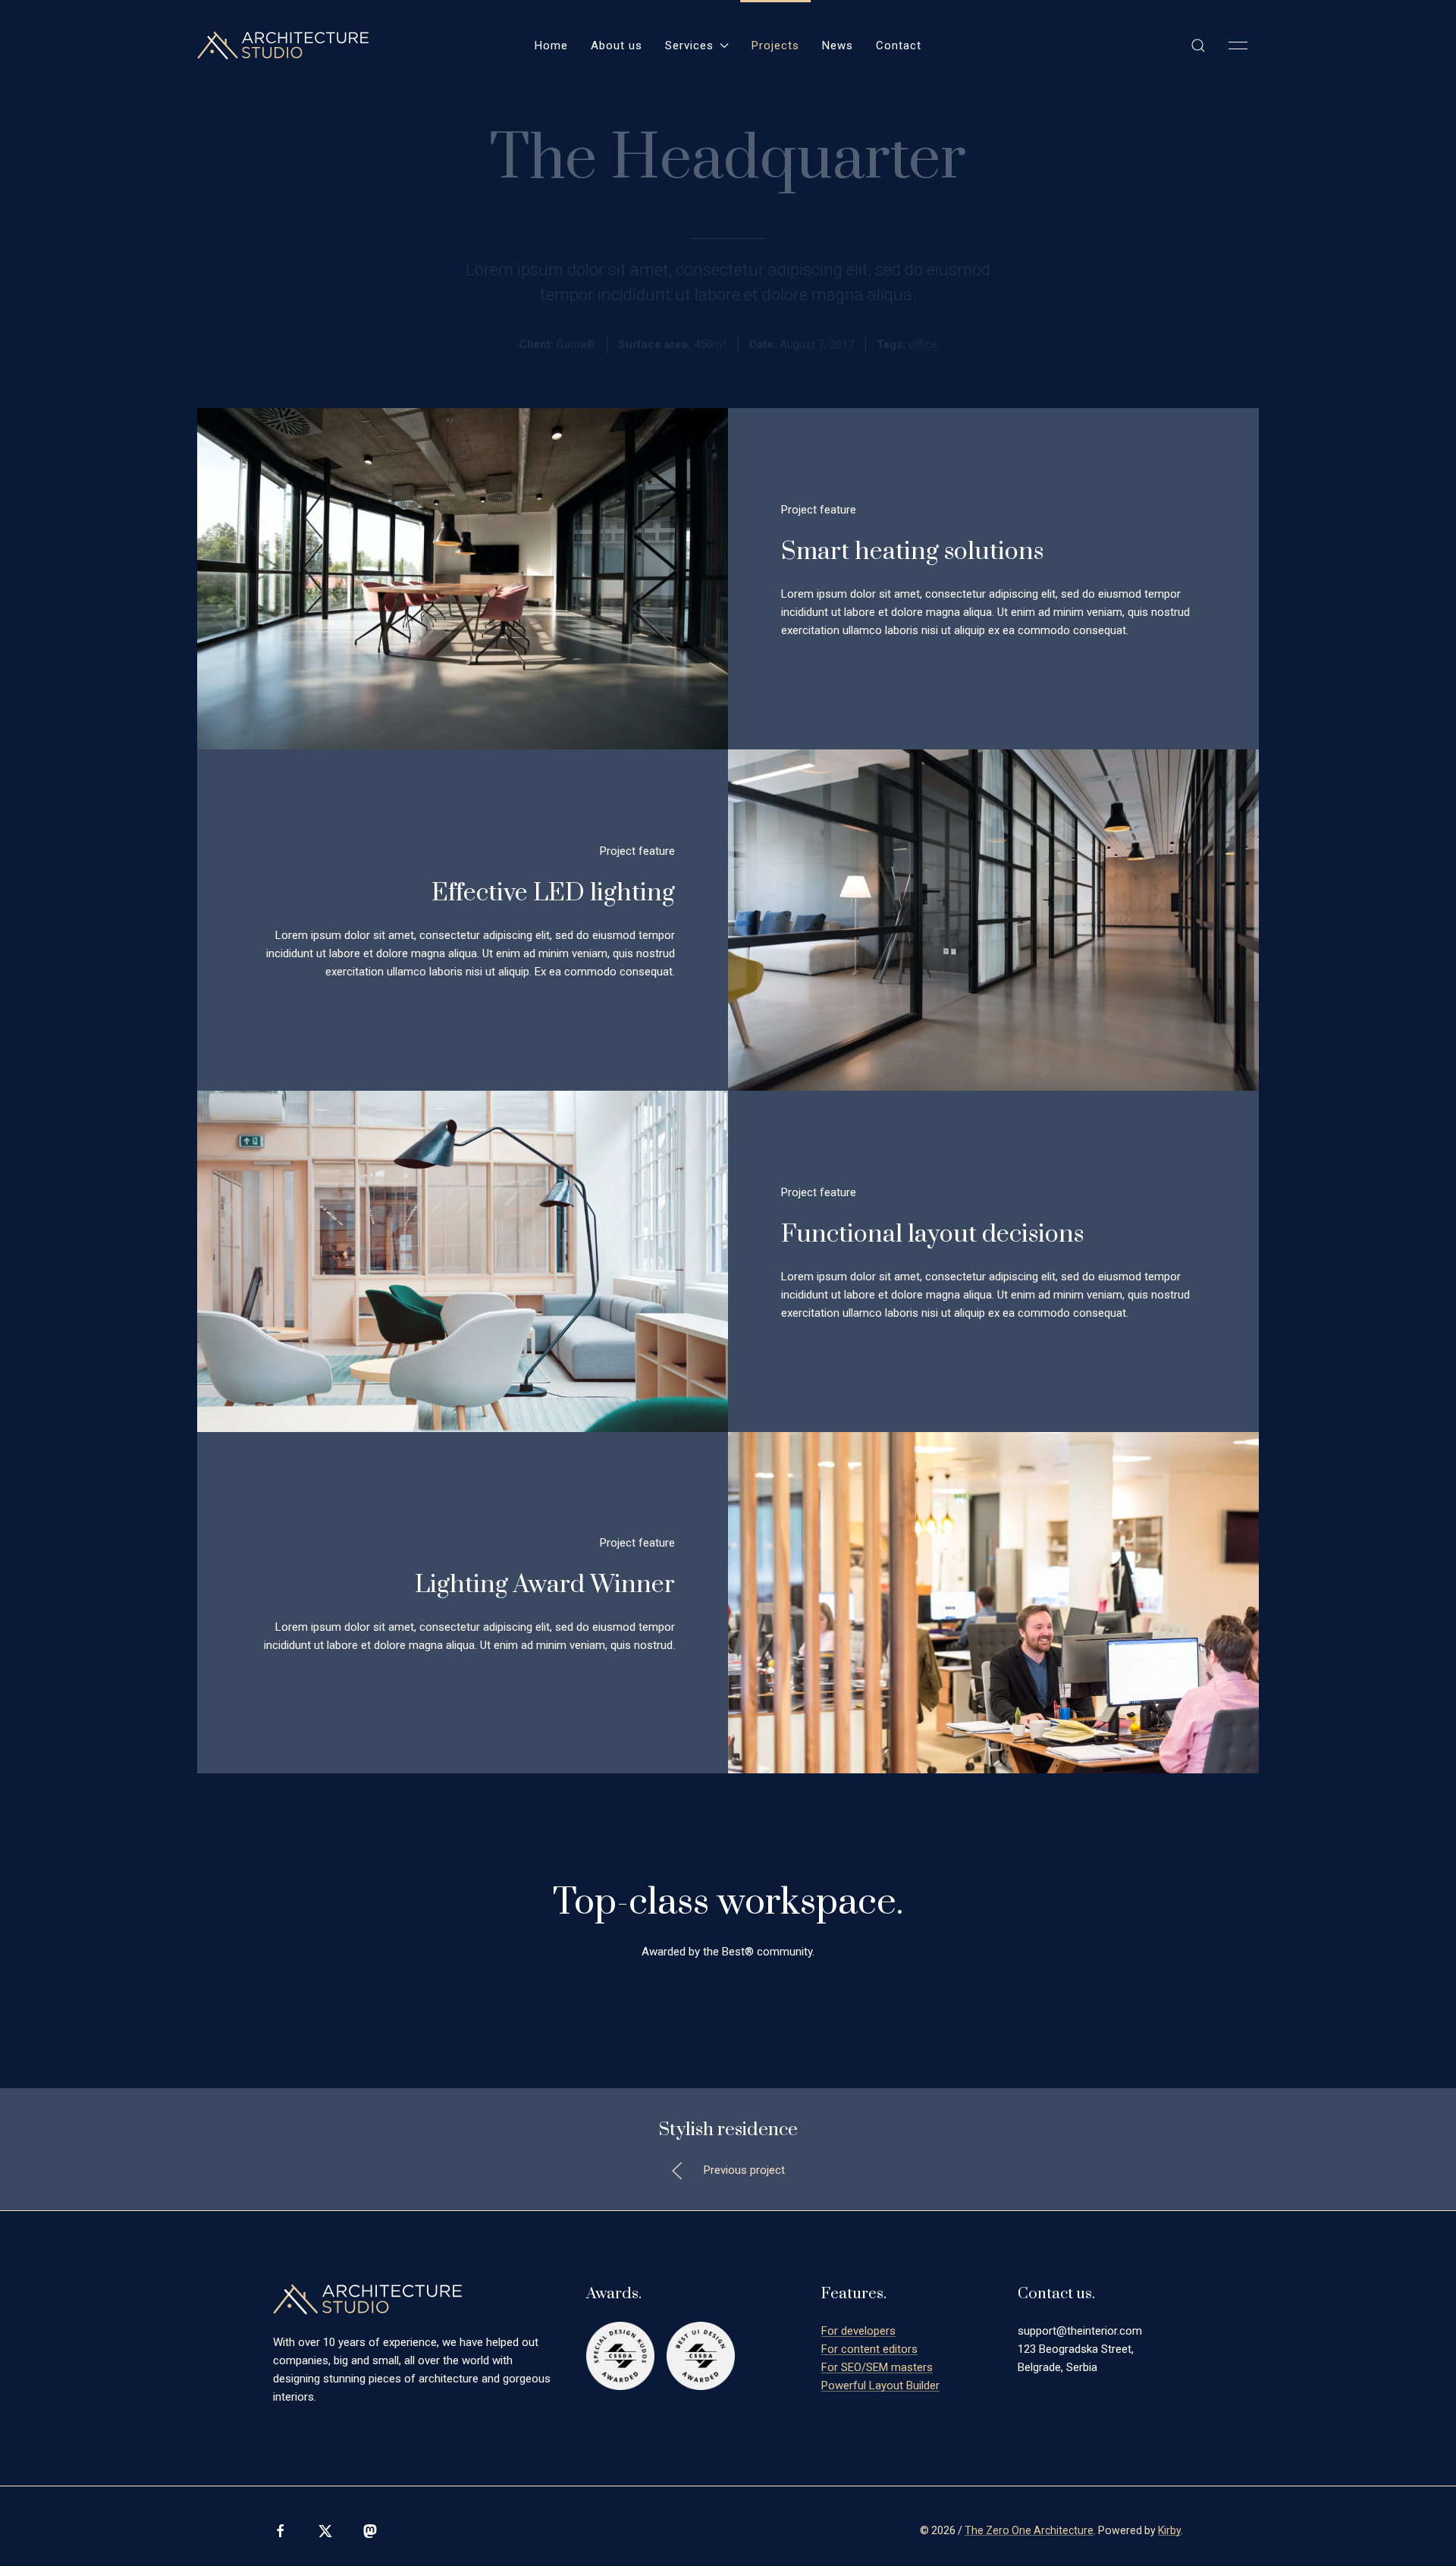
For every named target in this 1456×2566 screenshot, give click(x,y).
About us (617, 46)
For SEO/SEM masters (877, 2367)
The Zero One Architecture (1029, 2530)
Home (551, 46)
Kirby (1169, 2530)
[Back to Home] (283, 46)
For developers (858, 2331)
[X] (325, 2531)
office (923, 344)
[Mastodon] (370, 2531)
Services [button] (689, 46)
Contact (899, 46)
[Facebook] (281, 2531)
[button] (1198, 46)
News (838, 46)
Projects (775, 46)
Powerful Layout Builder (880, 2385)
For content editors (869, 2349)
